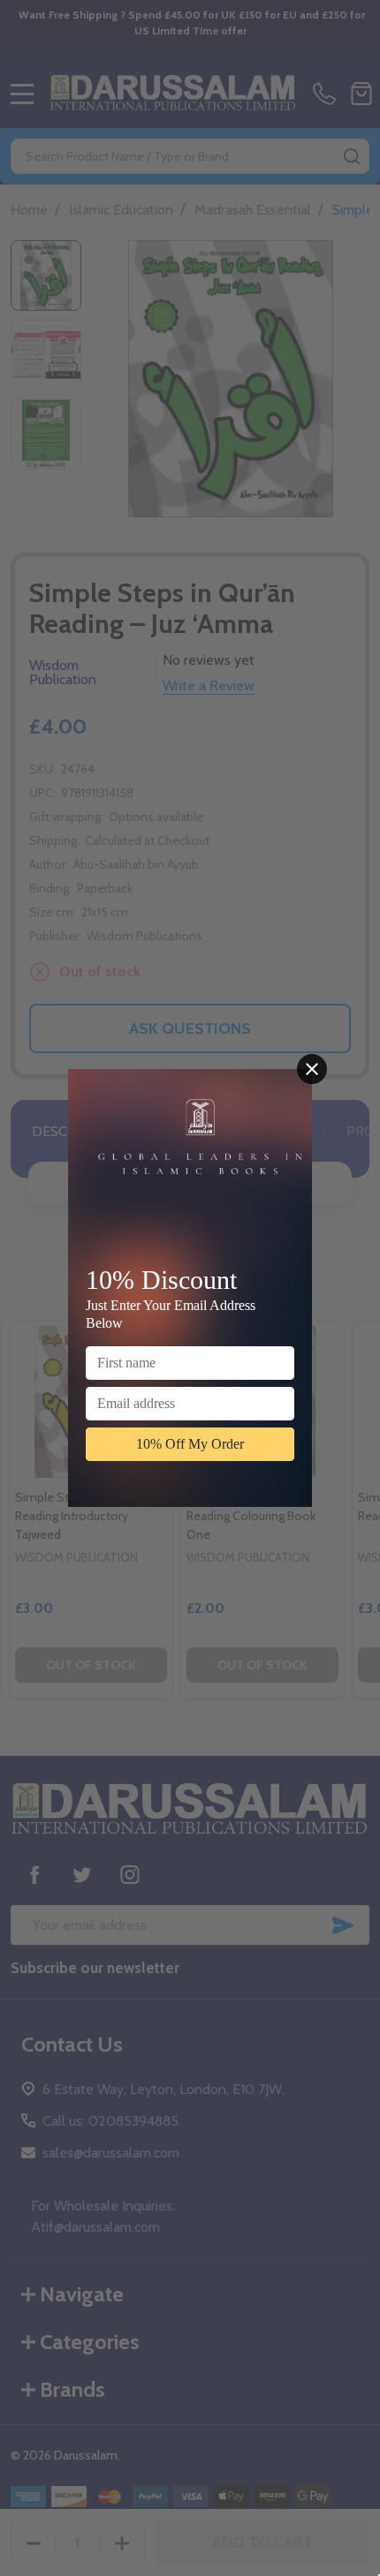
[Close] (312, 1069)
